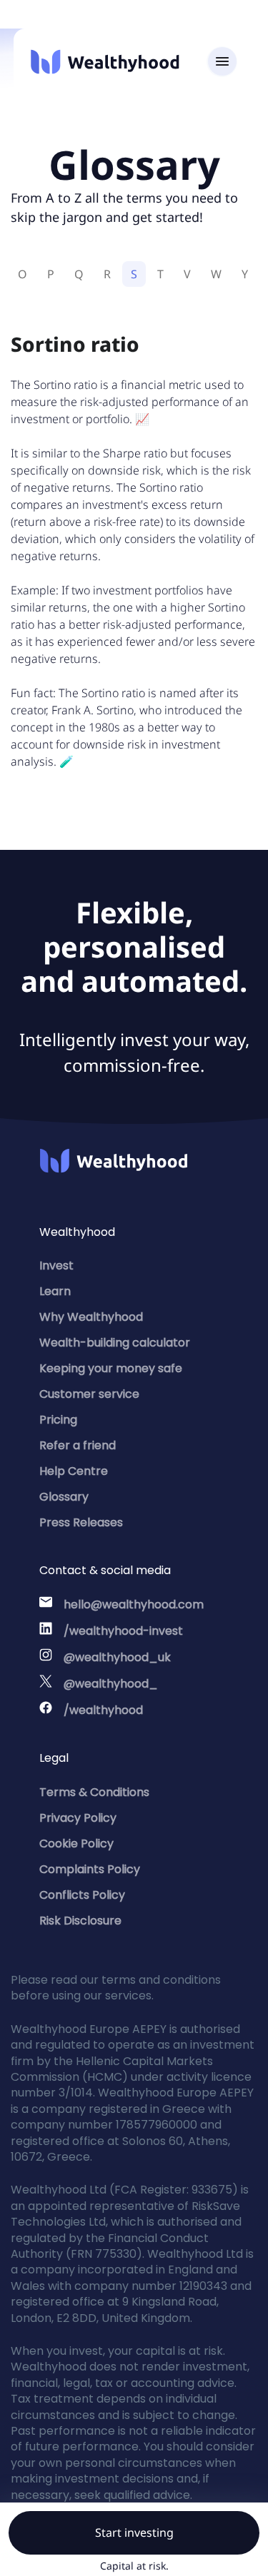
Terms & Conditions (94, 1792)
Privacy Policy (78, 1818)
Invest (56, 1266)
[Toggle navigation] (222, 62)
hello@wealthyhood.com (134, 1604)
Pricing (58, 1420)
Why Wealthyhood (91, 1317)
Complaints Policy (90, 1869)
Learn (55, 1291)
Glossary (64, 1497)
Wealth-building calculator (115, 1343)
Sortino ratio (75, 344)
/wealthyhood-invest (123, 1631)
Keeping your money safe (111, 1368)
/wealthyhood (103, 1710)
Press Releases (81, 1522)
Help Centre (74, 1471)
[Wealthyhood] (105, 62)
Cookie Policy (76, 1844)
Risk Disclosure (80, 1921)
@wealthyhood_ (111, 1684)
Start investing (134, 2532)
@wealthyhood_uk (117, 1657)
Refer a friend (78, 1445)
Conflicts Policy (82, 1895)
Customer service (89, 1394)
